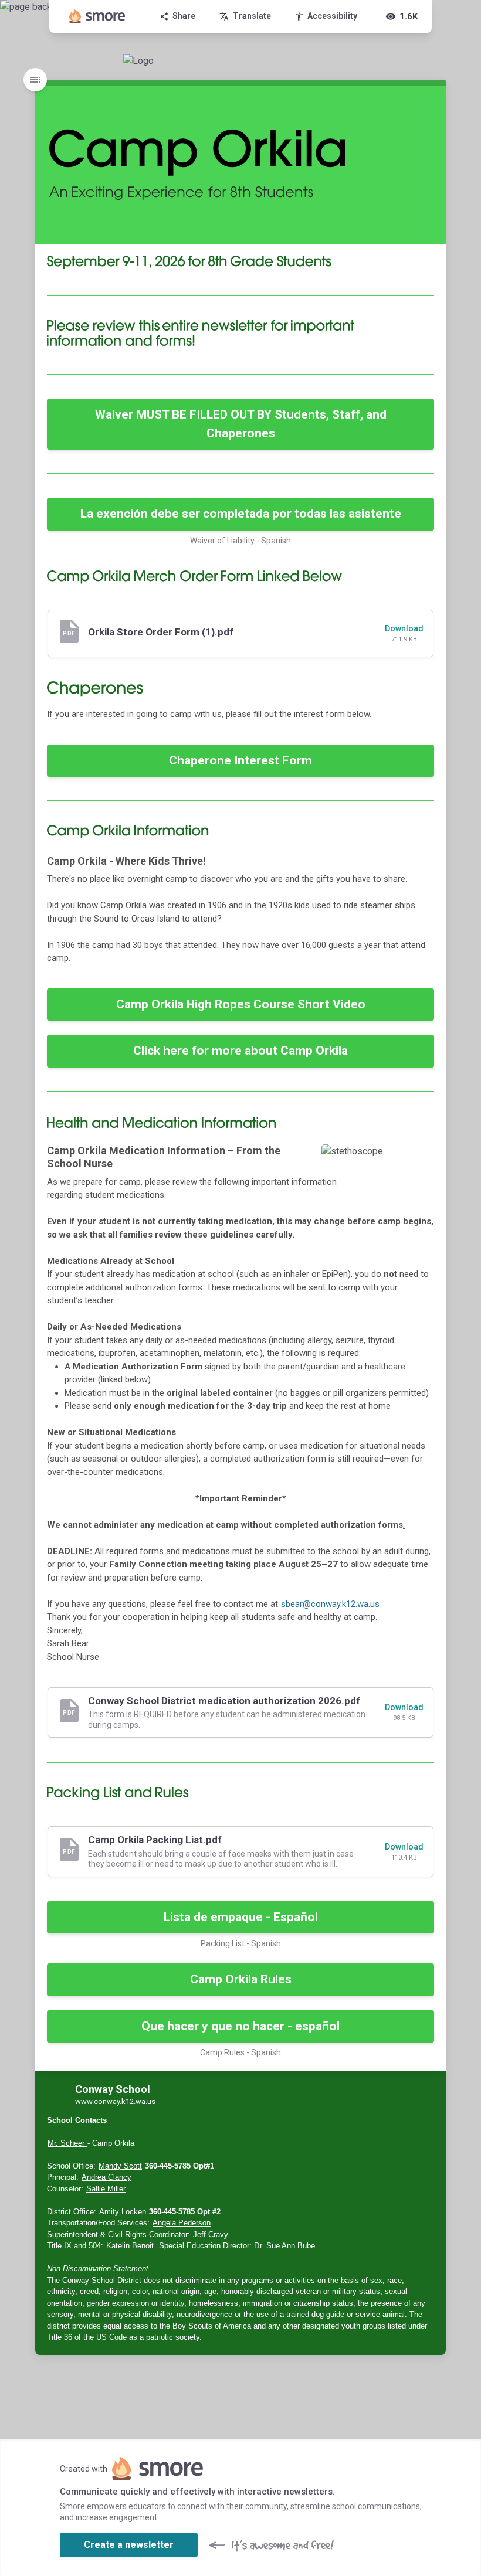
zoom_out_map (421, 1157)
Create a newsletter (129, 2545)
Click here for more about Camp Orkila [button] (240, 1051)
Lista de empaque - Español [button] (241, 1917)
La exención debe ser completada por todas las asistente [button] (241, 514)
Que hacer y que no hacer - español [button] (240, 2026)
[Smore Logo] (97, 16)
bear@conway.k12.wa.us (330, 1604)
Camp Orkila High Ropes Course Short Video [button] (241, 1004)
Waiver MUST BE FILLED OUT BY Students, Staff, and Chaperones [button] (241, 424)
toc (35, 80)
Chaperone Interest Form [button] (240, 760)
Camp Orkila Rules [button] (241, 1979)
